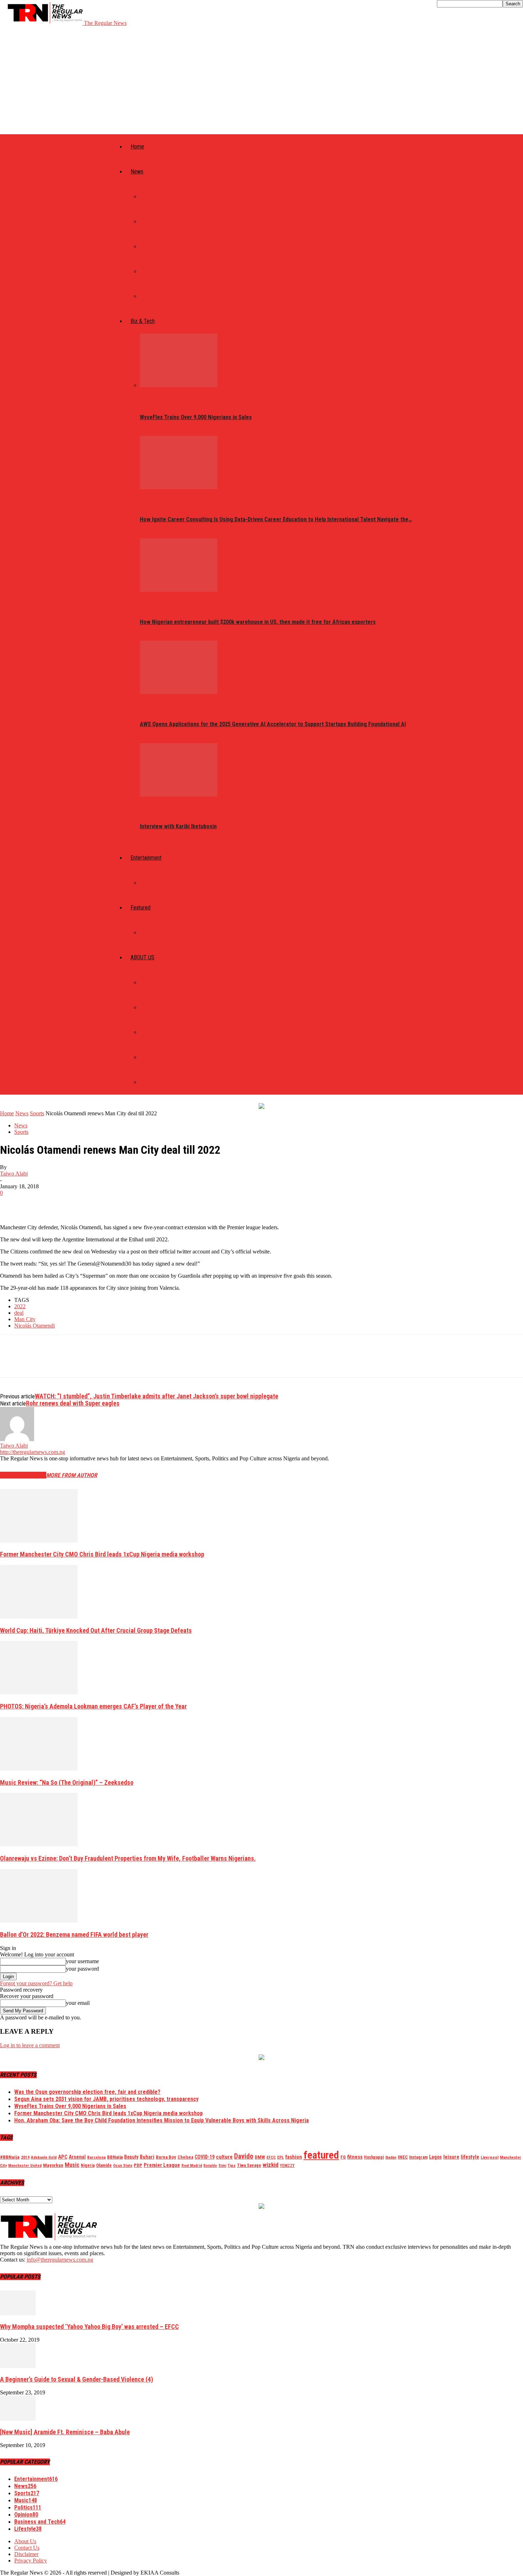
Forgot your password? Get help (36, 1983)
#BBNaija (10, 2157)
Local (147, 246)
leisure (451, 2157)
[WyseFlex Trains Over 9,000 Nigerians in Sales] (179, 385)
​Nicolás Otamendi (35, 1326)
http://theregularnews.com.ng (33, 1452)
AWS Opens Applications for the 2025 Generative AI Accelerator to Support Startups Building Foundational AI (273, 724)
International (157, 221)
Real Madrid (192, 2166)
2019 (25, 2157)
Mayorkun (53, 2165)
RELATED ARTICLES (23, 1475)
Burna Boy (166, 2157)
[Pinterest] (63, 1204)
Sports (149, 296)
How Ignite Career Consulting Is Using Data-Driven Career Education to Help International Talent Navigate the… (276, 519)
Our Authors (155, 1007)
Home (137, 147)
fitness (355, 2157)
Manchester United (25, 2166)
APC (63, 2157)
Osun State (123, 2166)
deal (19, 1313)
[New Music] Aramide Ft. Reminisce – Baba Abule (65, 2432)
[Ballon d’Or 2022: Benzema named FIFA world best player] (39, 1921)
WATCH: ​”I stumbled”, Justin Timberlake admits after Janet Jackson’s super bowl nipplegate (157, 1396)
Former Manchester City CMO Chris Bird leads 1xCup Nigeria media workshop (102, 1554)
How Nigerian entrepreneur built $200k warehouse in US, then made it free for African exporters (258, 622)
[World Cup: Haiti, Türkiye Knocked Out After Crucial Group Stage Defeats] (39, 1616)
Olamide (104, 2165)
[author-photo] (17, 1439)
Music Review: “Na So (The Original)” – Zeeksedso (67, 1782)
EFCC (271, 2157)
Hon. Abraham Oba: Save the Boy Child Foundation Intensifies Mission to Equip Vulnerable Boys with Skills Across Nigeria (162, 2120)
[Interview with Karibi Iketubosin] (179, 795)
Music (147, 883)
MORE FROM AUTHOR (72, 1475)
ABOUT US (142, 957)
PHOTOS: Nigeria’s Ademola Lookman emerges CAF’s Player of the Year (93, 1706)
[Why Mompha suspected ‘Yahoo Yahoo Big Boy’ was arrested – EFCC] (18, 2313)
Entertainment (146, 858)
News (137, 171)
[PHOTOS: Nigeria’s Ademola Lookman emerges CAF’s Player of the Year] (39, 1692)
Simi (222, 2166)
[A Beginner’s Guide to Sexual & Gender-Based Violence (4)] (18, 2366)
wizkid (271, 2165)
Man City (25, 1319)
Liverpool (490, 2157)
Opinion (149, 933)
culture (224, 2157)
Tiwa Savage (249, 2165)
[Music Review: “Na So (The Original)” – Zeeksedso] (39, 1769)
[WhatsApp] (89, 1204)
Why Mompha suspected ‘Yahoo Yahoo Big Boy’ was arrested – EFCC (89, 2327)
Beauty (131, 2157)
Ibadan (391, 2157)
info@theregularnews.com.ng (60, 2260)
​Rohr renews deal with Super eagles (73, 1403)
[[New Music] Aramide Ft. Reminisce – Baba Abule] (18, 2419)
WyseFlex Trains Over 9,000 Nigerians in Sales (196, 417)
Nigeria (88, 2165)
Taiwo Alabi (14, 1174)
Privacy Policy (157, 1057)
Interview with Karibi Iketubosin (178, 826)
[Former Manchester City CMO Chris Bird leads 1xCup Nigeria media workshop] (39, 1541)
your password (82, 1969)
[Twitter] (37, 1204)
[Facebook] (12, 1204)
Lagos (435, 2157)
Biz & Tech (143, 321)
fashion (294, 2157)
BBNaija (115, 2157)
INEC (403, 2157)
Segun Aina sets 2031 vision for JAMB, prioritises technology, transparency (106, 2099)
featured (321, 2155)
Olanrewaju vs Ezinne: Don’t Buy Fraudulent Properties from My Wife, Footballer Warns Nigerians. (128, 1858)
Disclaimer (153, 1082)
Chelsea (185, 2157)
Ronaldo (210, 2166)
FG (343, 2157)
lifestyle (470, 2157)
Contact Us (154, 1032)
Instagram (418, 2157)
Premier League (162, 2165)
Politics (150, 197)
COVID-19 (205, 2157)
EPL (281, 2157)
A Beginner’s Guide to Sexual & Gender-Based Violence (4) (76, 2379)
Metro (147, 271)
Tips (232, 2165)
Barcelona (96, 2157)
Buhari (147, 2157)
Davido (244, 2156)
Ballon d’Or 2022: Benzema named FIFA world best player (74, 1934)
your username (82, 1961)
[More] (115, 1204)
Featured (141, 908)
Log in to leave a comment (30, 2045)
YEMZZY (287, 2165)
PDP (138, 2165)
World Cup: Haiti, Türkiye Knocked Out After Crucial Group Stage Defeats (96, 1630)
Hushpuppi (374, 2157)
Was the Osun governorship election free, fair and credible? (87, 2092)
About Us (151, 982)
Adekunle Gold (44, 2157)
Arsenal (77, 2157)
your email (78, 2003)
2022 (20, 1306)
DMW (260, 2157)
